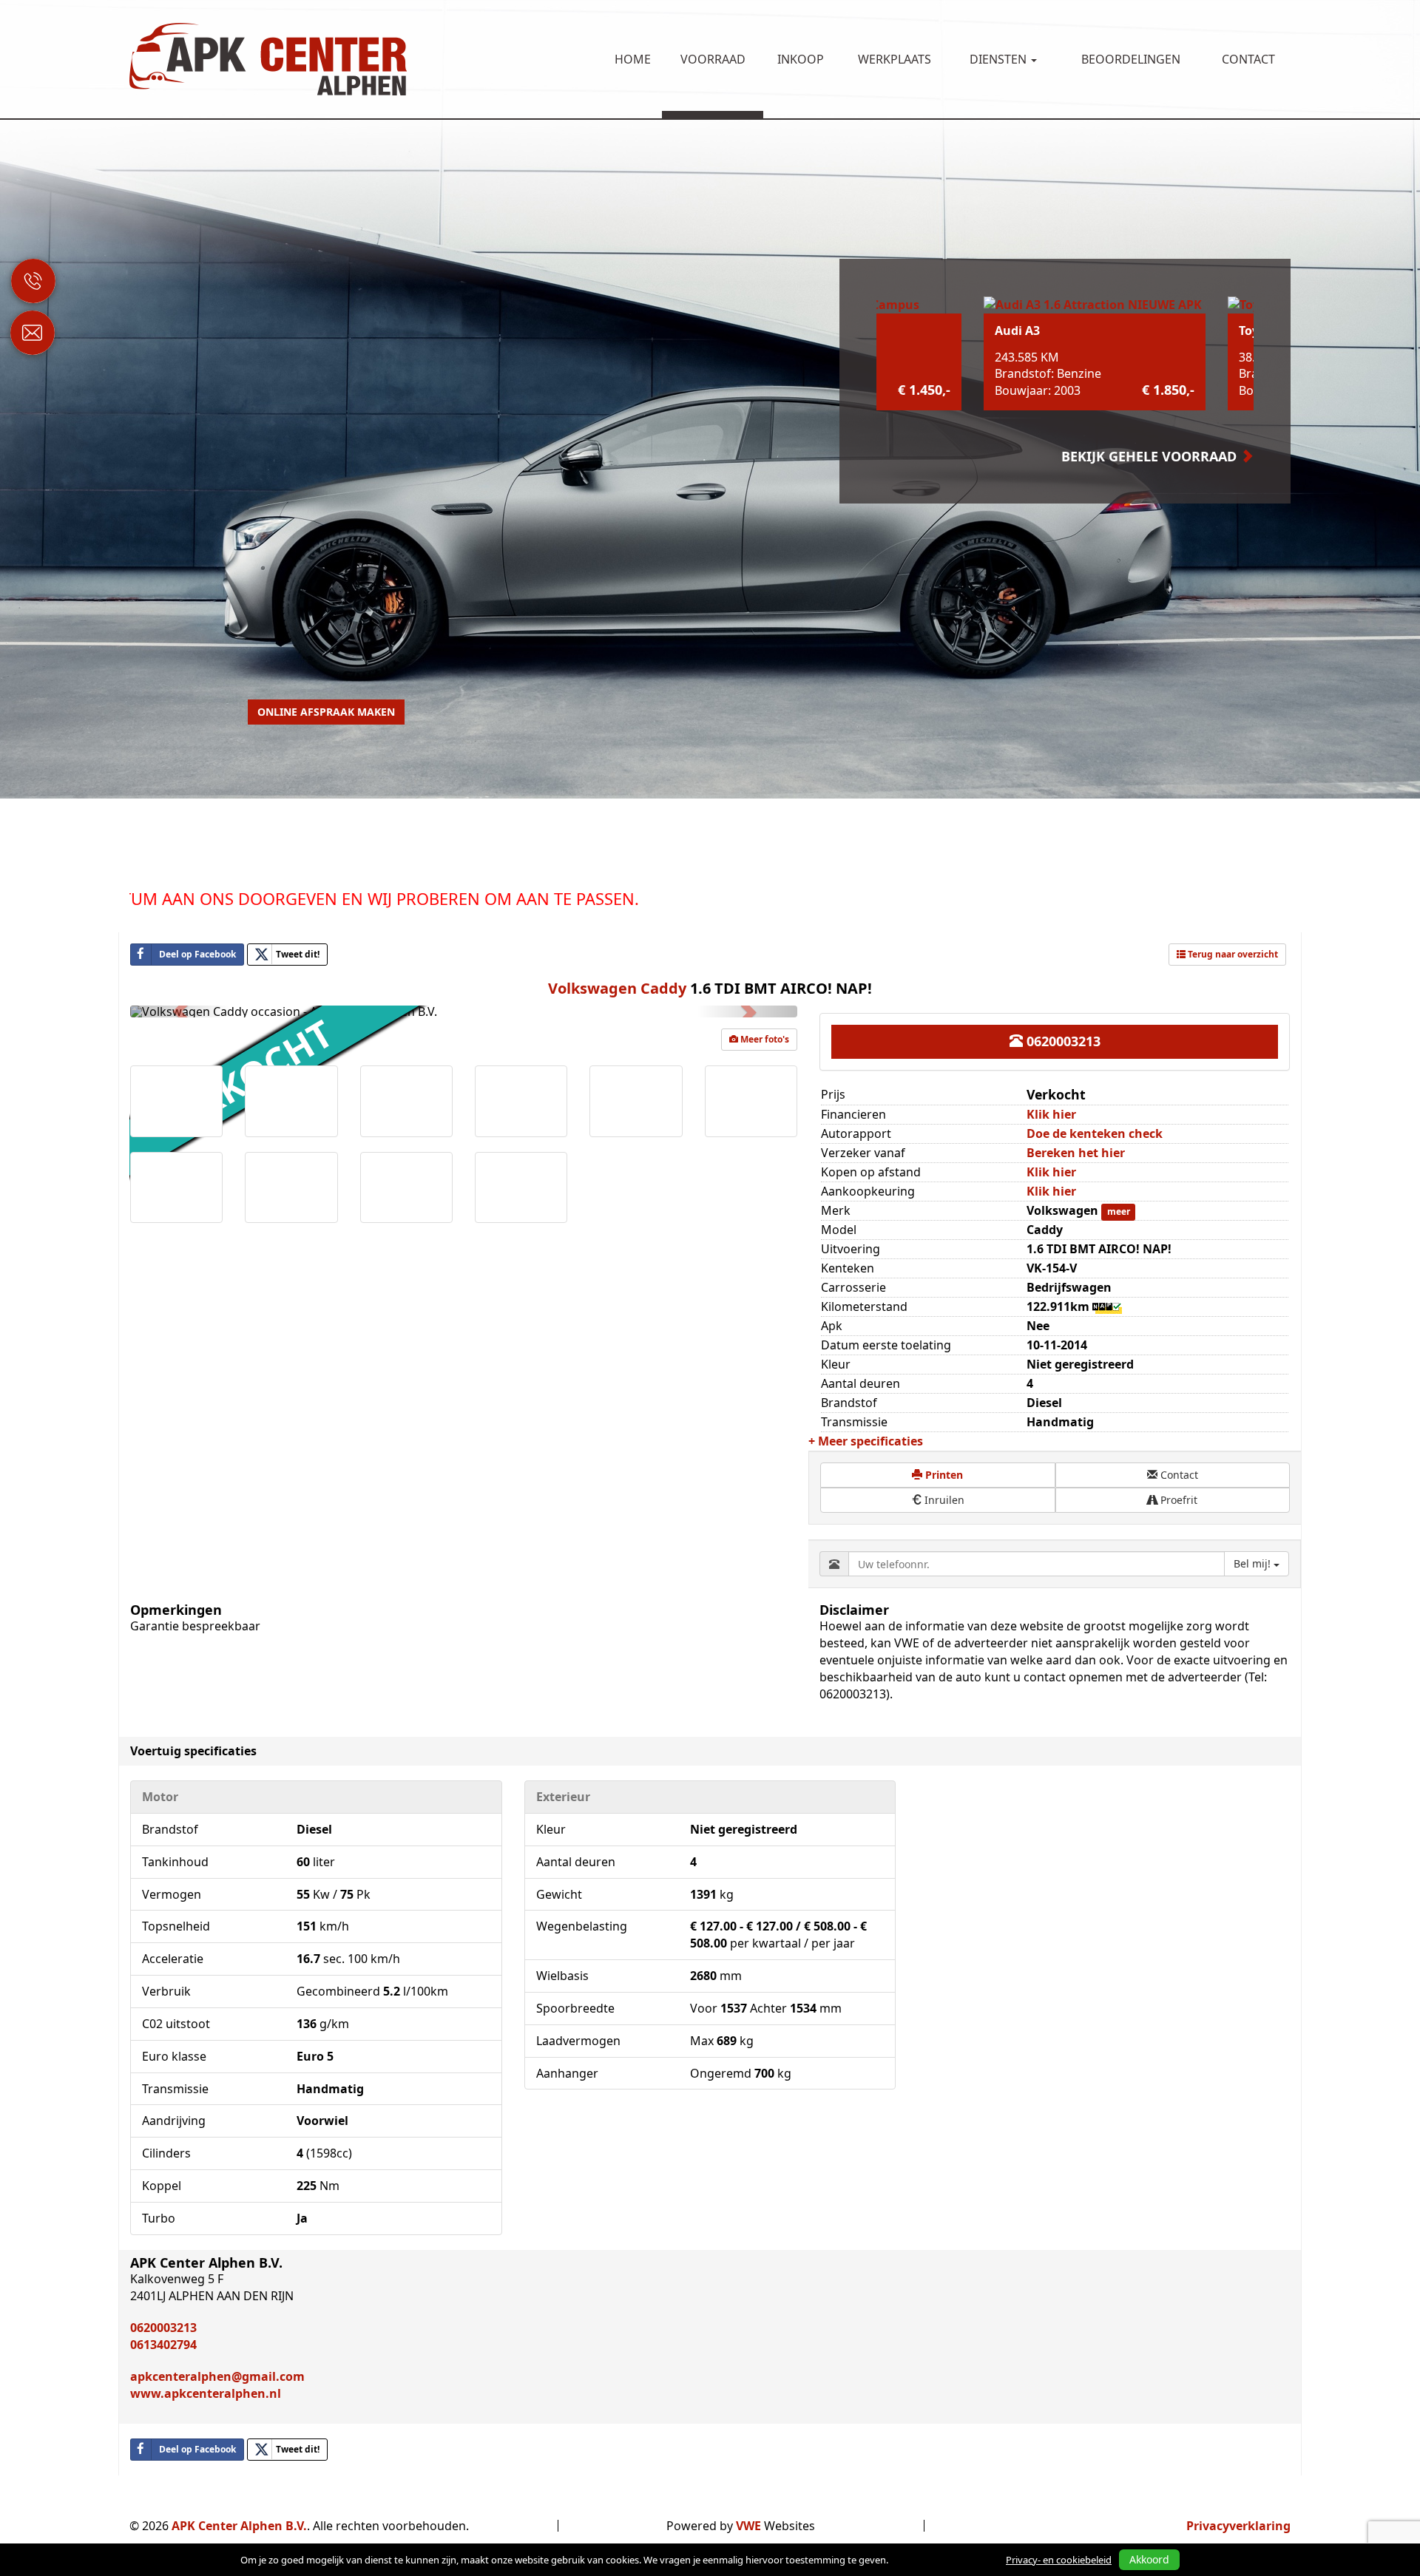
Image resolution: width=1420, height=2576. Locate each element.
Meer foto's (764, 1039)
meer (1119, 1211)
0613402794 (163, 2345)
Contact (1248, 59)
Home (633, 59)
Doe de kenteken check (1095, 1133)
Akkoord (1149, 2559)
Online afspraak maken (326, 712)
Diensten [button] (1000, 59)
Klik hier (1051, 1114)
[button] (180, 1011)
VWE (748, 2526)
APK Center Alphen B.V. (239, 2526)
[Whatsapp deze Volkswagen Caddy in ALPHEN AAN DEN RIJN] (349, 2450)
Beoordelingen (1131, 59)
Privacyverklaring (1238, 2526)
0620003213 (1062, 1041)
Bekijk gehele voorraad (1151, 456)
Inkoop (801, 59)
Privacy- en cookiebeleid (1059, 2560)
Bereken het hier (1076, 1153)
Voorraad (713, 59)
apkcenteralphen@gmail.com (217, 2376)
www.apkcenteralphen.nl (206, 2393)
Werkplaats (895, 59)
